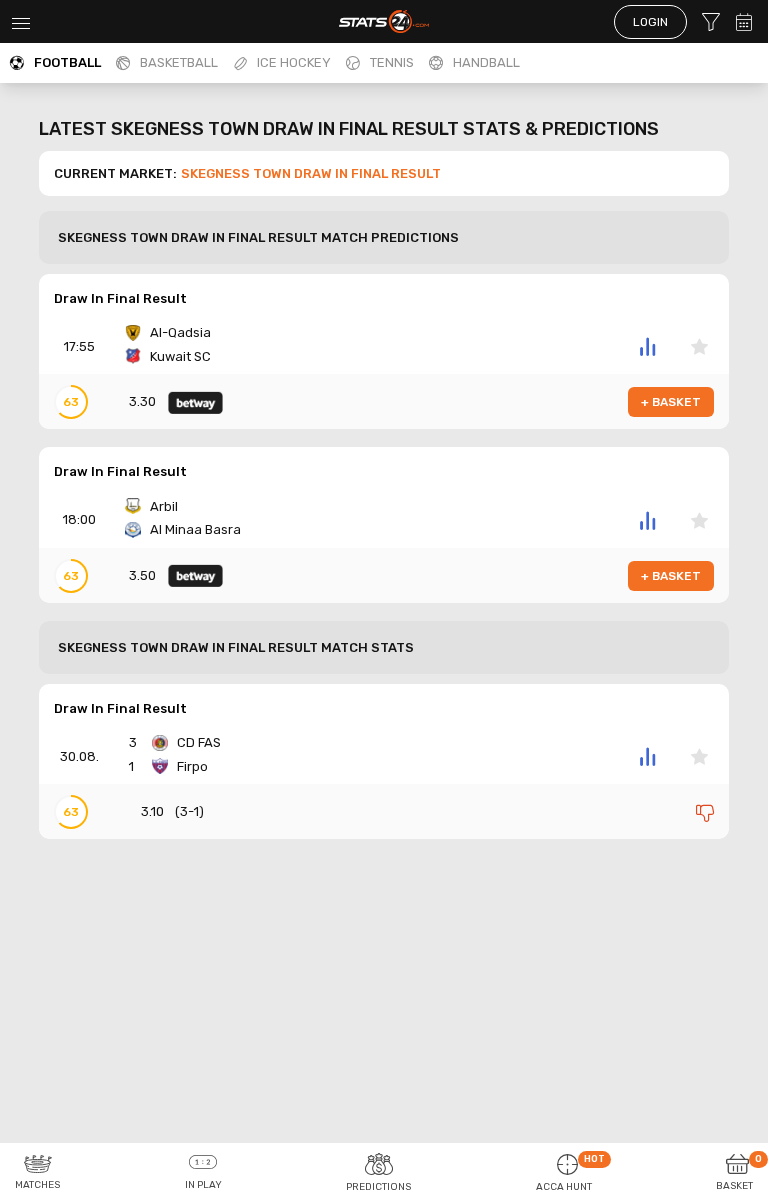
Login (650, 22)
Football (67, 62)
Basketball (179, 62)
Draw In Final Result (120, 298)
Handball (486, 62)
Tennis (392, 62)
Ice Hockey (294, 62)
